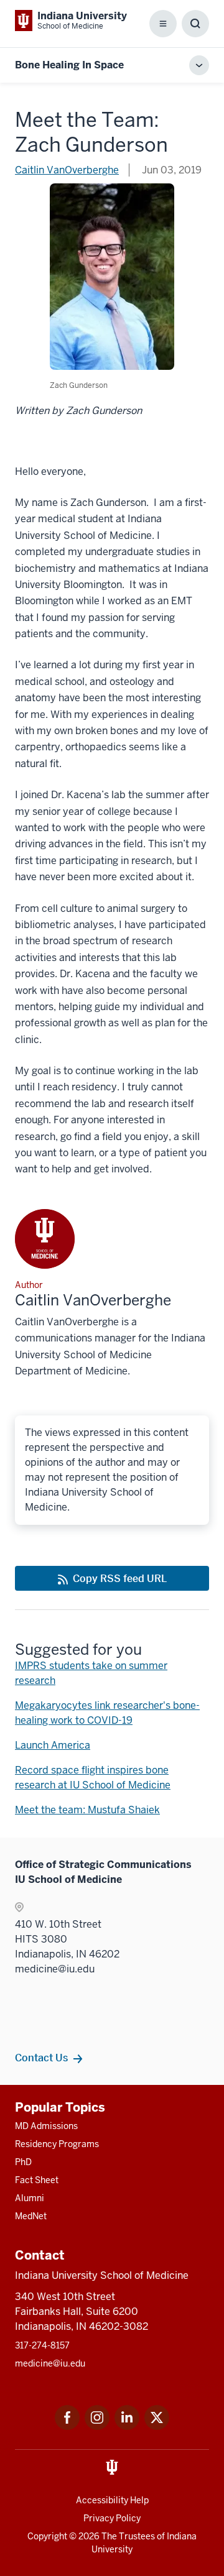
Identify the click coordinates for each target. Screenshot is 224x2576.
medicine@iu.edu (50, 2363)
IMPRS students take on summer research (91, 1673)
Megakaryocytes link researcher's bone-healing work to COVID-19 (107, 1713)
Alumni (30, 2198)
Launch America (53, 1745)
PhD (23, 2162)
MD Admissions (46, 2126)
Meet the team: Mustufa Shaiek (87, 1810)
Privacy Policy (112, 2518)
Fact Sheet (37, 2180)
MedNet (31, 2216)
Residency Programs (57, 2144)
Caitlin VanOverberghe (67, 170)
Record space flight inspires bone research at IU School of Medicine (93, 1778)
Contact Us (41, 2058)
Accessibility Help (112, 2500)
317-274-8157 (42, 2345)
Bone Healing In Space (69, 65)
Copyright (47, 2536)
